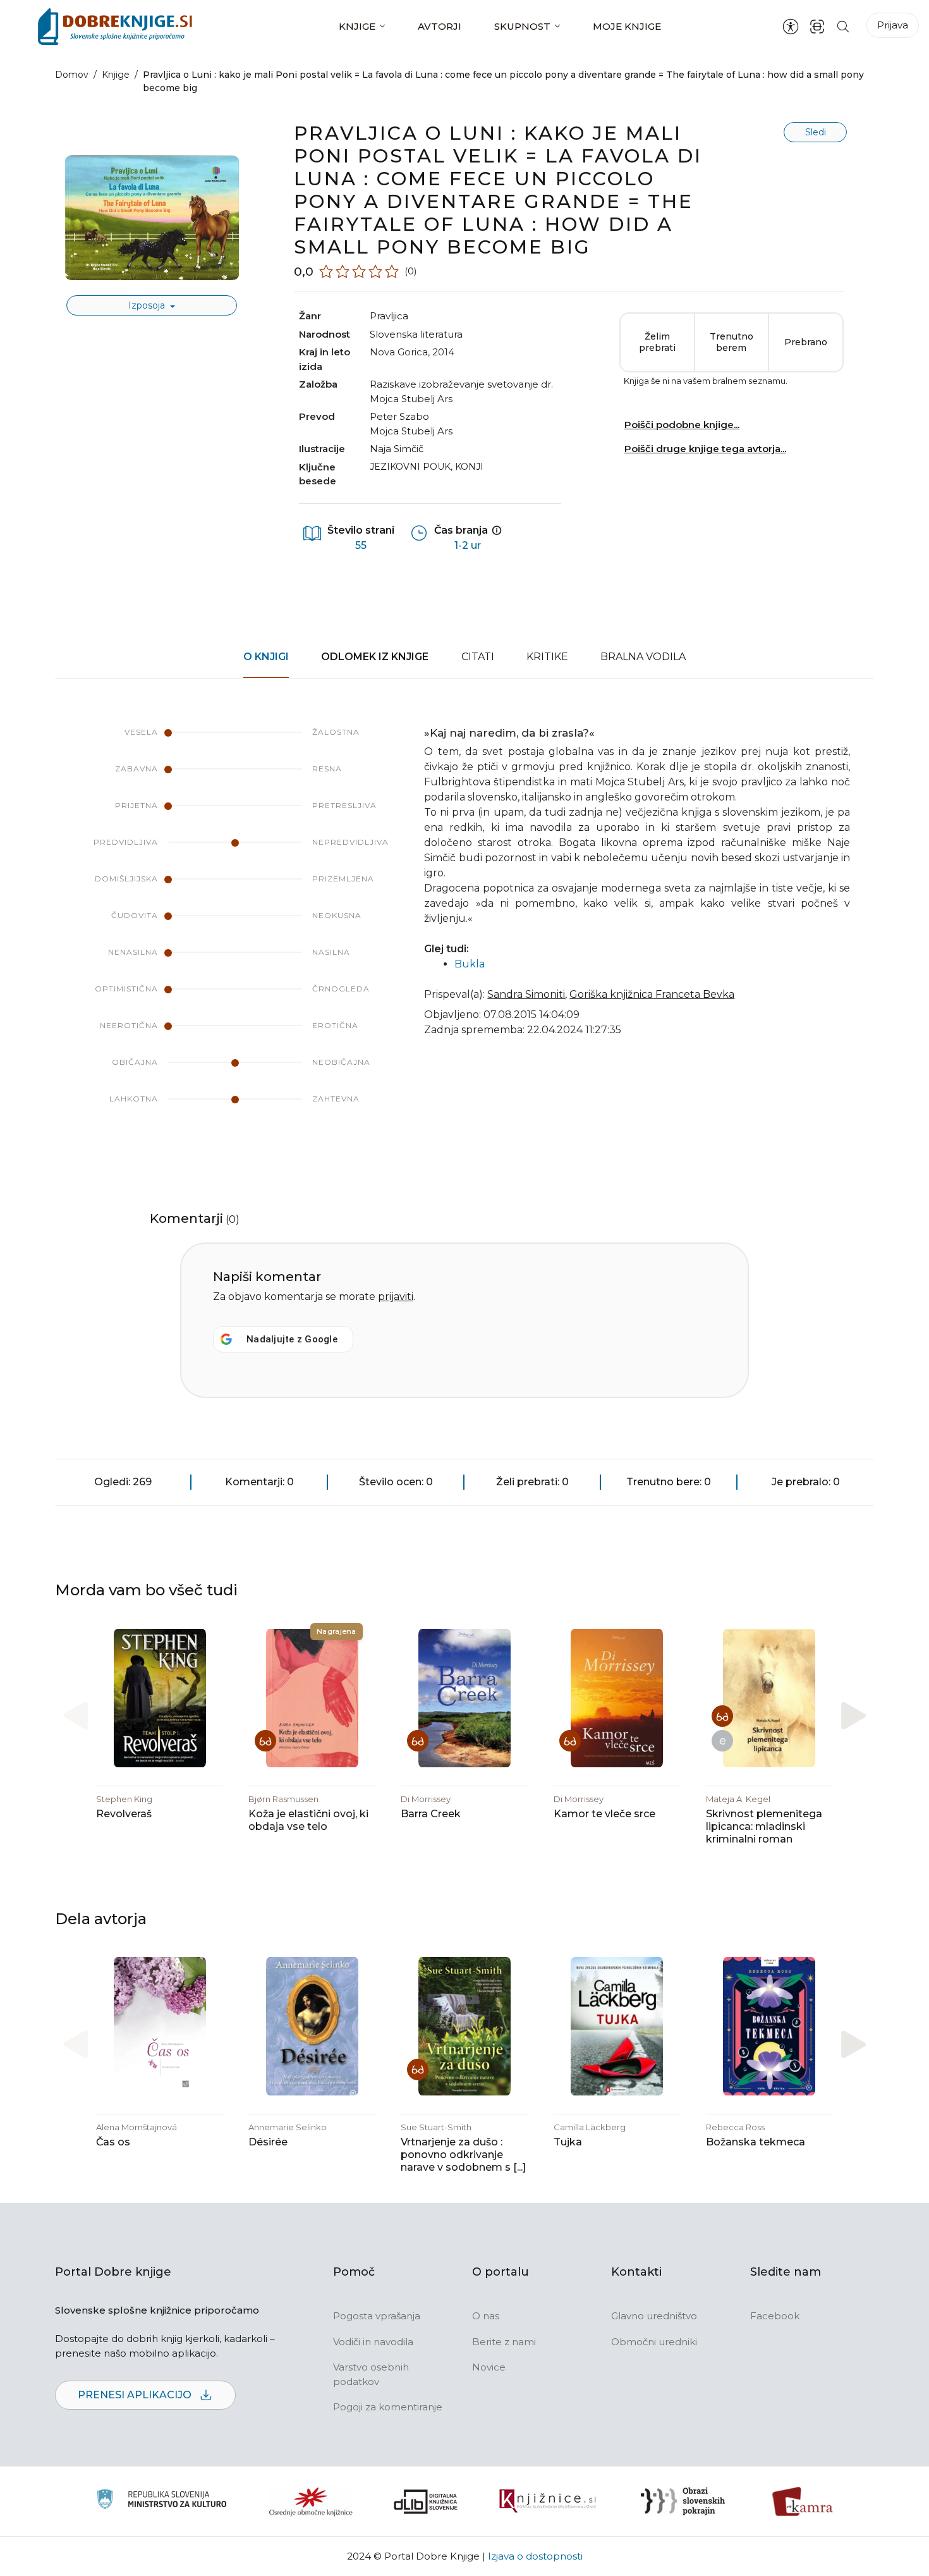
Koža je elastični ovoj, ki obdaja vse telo (308, 1820)
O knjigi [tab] (266, 657)
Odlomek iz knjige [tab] (375, 657)
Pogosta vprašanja (377, 2316)
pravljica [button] (389, 316)
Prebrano (806, 342)
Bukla (470, 964)
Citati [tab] (478, 657)
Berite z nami (504, 2342)
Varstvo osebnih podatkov (371, 2374)
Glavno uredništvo (654, 2316)
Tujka (568, 2142)
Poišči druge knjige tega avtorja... (705, 449)
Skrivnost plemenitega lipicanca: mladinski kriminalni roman (764, 1826)
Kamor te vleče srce (604, 1814)
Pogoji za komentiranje (388, 2407)
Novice (489, 2367)
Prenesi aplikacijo (136, 2395)
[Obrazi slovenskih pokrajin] (683, 2501)
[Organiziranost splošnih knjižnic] (311, 2501)
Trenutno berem (732, 342)
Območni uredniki (654, 2342)
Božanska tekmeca (756, 2142)
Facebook (775, 2316)
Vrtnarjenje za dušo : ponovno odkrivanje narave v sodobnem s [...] (463, 2155)
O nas (486, 2316)
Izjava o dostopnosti (535, 2556)
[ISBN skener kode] (817, 26)
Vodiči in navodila (373, 2342)
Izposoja (148, 305)
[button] (853, 1715)
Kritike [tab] (547, 657)
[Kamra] (803, 2501)
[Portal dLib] (426, 2501)
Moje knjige (627, 26)
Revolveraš (124, 1814)
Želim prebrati (657, 342)
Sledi (816, 132)
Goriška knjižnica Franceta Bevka (652, 994)
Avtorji (440, 26)
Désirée (268, 2142)
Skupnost (522, 26)
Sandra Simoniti (526, 994)
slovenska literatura (416, 334)
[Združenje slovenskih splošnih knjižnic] (548, 2501)
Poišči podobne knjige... (682, 425)
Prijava (893, 25)
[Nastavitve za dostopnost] (791, 27)
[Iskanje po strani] (843, 26)
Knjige (357, 26)
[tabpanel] (464, 928)
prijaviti (396, 1297)
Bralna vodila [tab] (643, 657)
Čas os (113, 2142)
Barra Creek (431, 1814)
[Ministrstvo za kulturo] (161, 2501)
